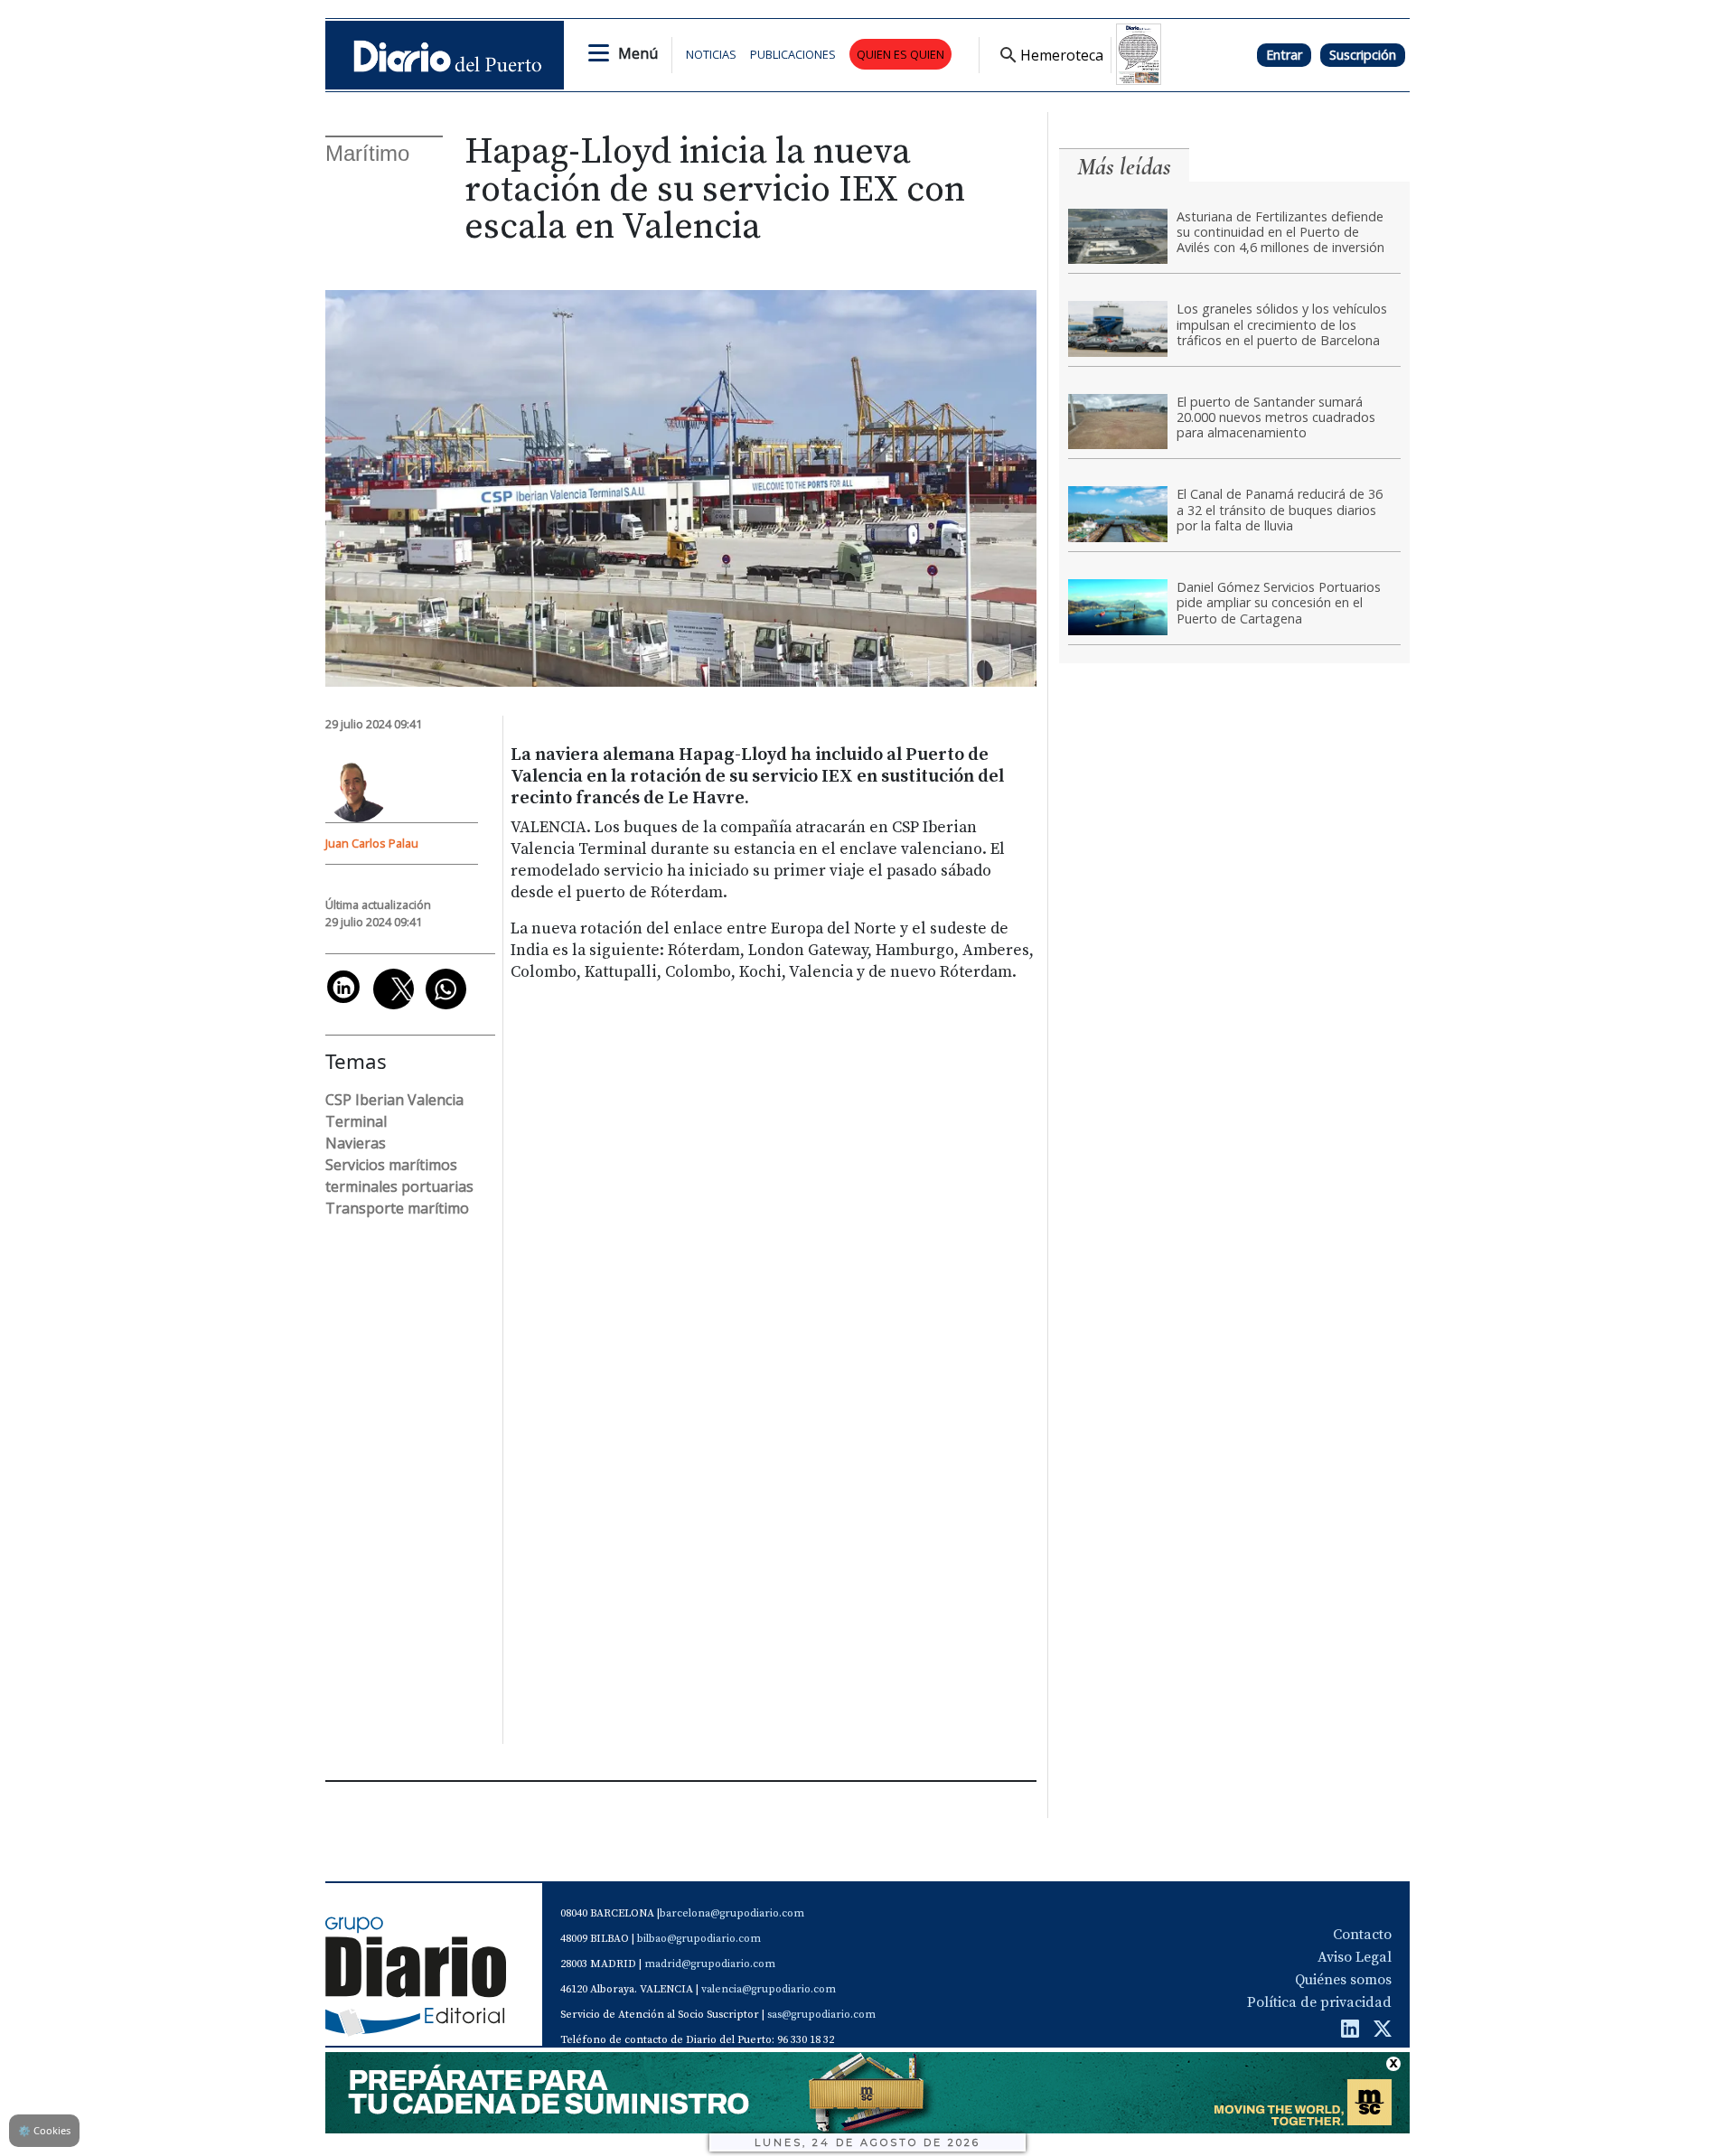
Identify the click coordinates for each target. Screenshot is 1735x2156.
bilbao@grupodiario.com (699, 1939)
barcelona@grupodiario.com (732, 1913)
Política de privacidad (1319, 2002)
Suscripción (1363, 55)
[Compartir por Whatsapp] (446, 989)
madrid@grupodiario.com (710, 1964)
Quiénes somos (1343, 1980)
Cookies (44, 2130)
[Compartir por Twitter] (394, 989)
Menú (638, 53)
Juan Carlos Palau (372, 843)
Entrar (1284, 55)
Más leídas (1124, 167)
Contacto (1362, 1935)
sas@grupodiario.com (821, 2015)
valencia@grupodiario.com (769, 1989)
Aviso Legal (1355, 1957)
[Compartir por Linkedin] (343, 987)
